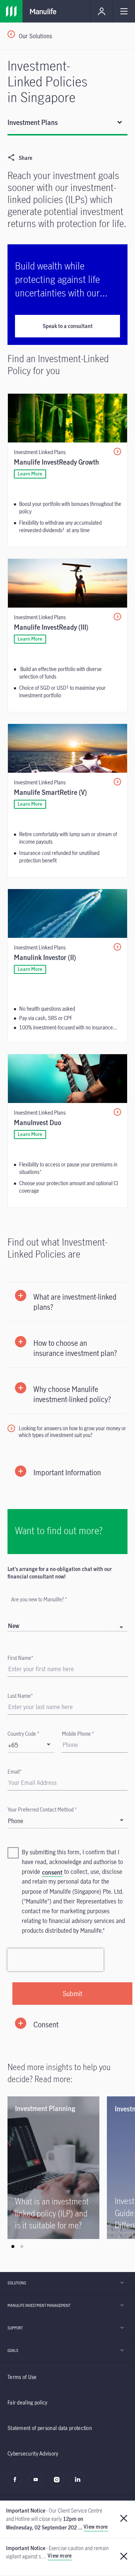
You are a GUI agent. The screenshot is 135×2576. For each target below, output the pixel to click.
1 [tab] (13, 2246)
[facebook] (17, 2483)
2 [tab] (22, 2246)
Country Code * (23, 1734)
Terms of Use (22, 2377)
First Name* (20, 1658)
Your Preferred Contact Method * (42, 1809)
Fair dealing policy (28, 2402)
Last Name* (20, 1696)
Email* (15, 1772)
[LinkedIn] (79, 2483)
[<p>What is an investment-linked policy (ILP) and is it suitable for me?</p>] (53, 2168)
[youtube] (38, 2483)
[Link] (11, 11)
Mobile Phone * (78, 1734)
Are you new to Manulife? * (39, 1599)
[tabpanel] (57, 2168)
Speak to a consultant (68, 326)
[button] (67, 1302)
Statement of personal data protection (50, 2428)
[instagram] (59, 2483)
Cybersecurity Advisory (33, 2453)
